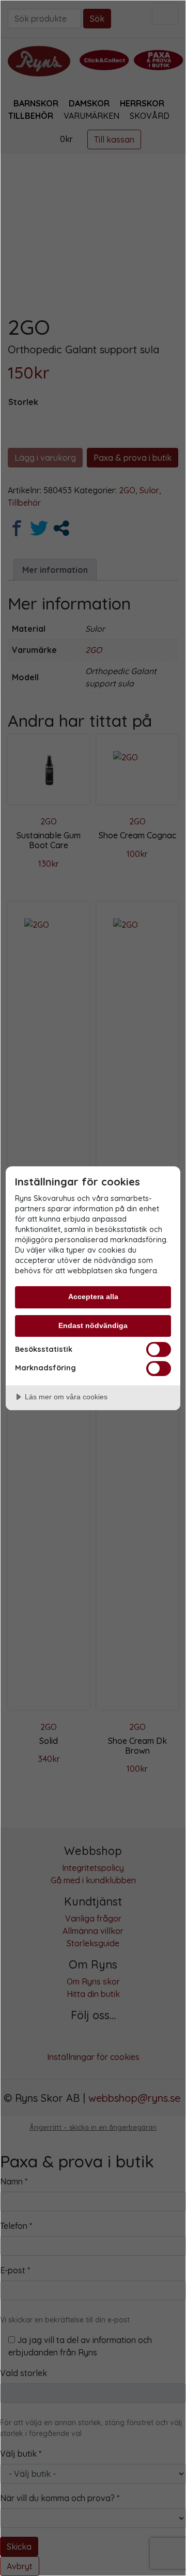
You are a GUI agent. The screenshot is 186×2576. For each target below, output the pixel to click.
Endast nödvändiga (93, 1325)
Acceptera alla (93, 1297)
